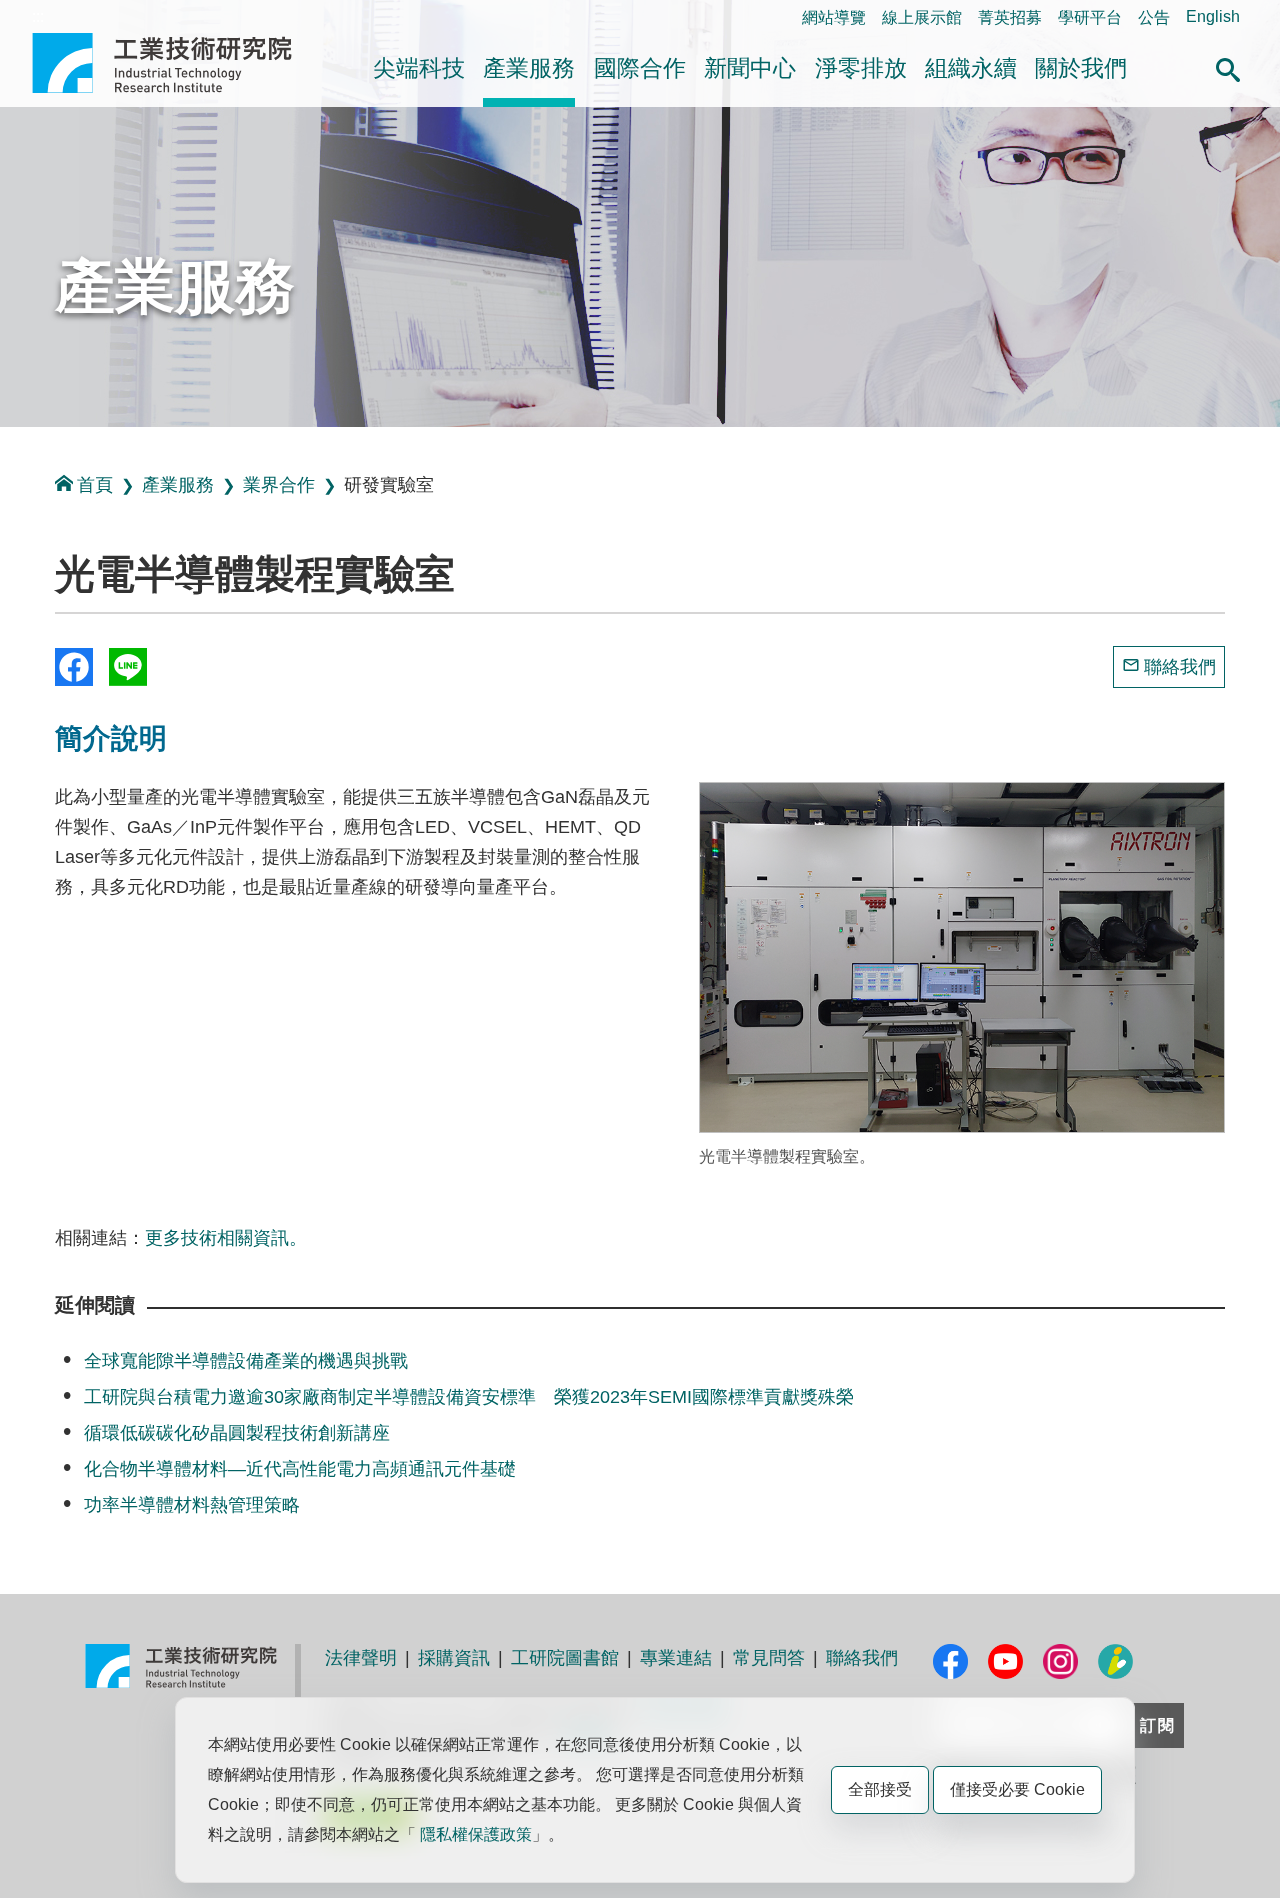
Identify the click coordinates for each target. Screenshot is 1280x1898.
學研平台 (1090, 17)
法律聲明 (361, 1658)
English (1213, 16)
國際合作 (640, 68)
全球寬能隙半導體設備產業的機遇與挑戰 (246, 1361)
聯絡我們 (1180, 667)
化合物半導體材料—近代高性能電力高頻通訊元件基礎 (300, 1469)
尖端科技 (419, 68)
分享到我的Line (128, 667)
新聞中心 (750, 68)
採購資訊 (454, 1658)
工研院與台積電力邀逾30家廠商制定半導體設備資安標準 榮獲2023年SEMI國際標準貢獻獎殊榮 (469, 1397)
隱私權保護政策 (476, 1834)
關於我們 (1081, 68)
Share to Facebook (74, 667)
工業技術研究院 (176, 63)
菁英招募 (1010, 17)
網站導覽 (834, 17)
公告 (1154, 17)
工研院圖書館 (565, 1658)
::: (38, 16)
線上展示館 (922, 17)
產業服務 (529, 68)
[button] (1228, 67)
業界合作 (279, 485)
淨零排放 (861, 68)
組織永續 (971, 68)
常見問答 (769, 1658)
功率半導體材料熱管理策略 (192, 1505)
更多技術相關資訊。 (226, 1238)
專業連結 (676, 1658)
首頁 (95, 485)
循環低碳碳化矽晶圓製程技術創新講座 (237, 1433)
